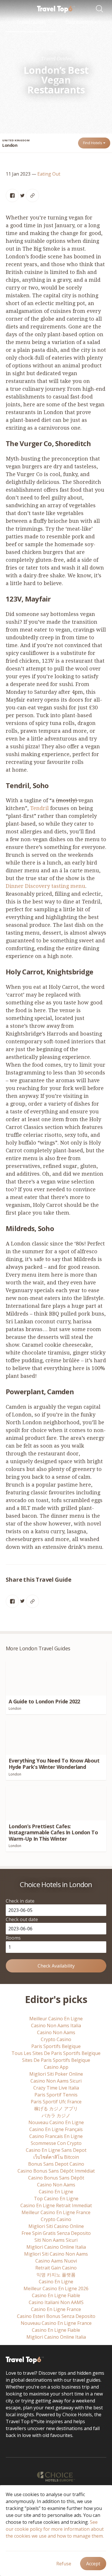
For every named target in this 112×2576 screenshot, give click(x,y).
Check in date (20, 1901)
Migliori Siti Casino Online (56, 2226)
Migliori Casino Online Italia (56, 2247)
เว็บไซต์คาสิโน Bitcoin (56, 2157)
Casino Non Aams (56, 2032)
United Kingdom (16, 140)
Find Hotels (93, 143)
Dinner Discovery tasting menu (46, 886)
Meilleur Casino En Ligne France (56, 2212)
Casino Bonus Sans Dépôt (56, 2178)
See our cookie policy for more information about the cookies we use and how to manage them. (55, 2529)
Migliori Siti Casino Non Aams (56, 2254)
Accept (93, 2564)
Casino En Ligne (56, 2192)
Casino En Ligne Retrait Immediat (56, 2205)
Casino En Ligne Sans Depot (56, 2150)
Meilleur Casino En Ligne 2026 (56, 2288)
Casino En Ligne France (56, 2309)
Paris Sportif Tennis (56, 2095)
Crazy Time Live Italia (56, 2088)
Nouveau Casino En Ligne (56, 2122)
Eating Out (49, 174)
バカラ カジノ (56, 2115)
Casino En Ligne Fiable (56, 2295)
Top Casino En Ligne (56, 2199)
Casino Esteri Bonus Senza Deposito (56, 2316)
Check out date (22, 1919)
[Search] (101, 9)
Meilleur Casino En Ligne (56, 2019)
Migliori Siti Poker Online (56, 2074)
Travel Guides (31, 22)
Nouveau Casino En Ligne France (56, 2323)
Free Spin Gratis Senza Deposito (56, 2233)
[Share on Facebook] (12, 196)
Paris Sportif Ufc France (56, 2102)
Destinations (80, 22)
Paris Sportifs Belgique (56, 2046)
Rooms (13, 1938)
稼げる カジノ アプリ (56, 2109)
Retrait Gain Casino (56, 2268)
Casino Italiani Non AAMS (56, 2302)
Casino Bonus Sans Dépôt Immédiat (56, 2171)
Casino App (56, 2067)
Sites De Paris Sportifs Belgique (56, 2060)
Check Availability (56, 1966)
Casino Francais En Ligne (56, 2136)
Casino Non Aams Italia (56, 2026)
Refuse (64, 2564)
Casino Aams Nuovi (56, 2261)
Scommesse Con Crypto (56, 2143)
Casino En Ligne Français (56, 2129)
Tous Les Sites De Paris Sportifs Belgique (56, 2053)
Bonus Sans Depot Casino (56, 2164)
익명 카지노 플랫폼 (56, 2275)
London (10, 145)
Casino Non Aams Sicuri (56, 2081)
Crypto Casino (56, 2039)
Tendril (39, 808)
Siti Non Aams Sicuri (56, 2240)
